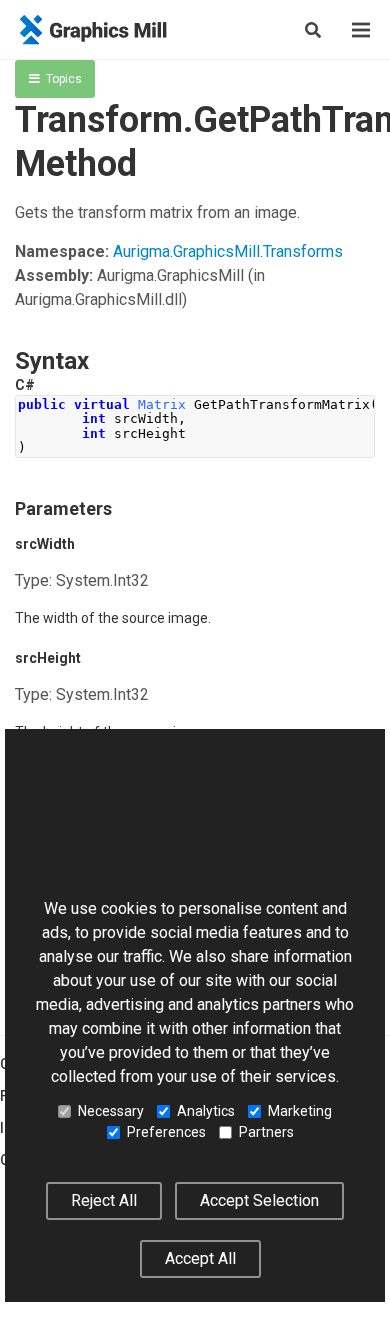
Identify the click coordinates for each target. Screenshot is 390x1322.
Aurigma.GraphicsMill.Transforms (228, 251)
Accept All (200, 1258)
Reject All (104, 1200)
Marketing (300, 1111)
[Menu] (361, 30)
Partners (266, 1132)
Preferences (166, 1132)
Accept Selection (259, 1200)
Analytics (206, 1111)
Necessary (111, 1111)
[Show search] (313, 30)
